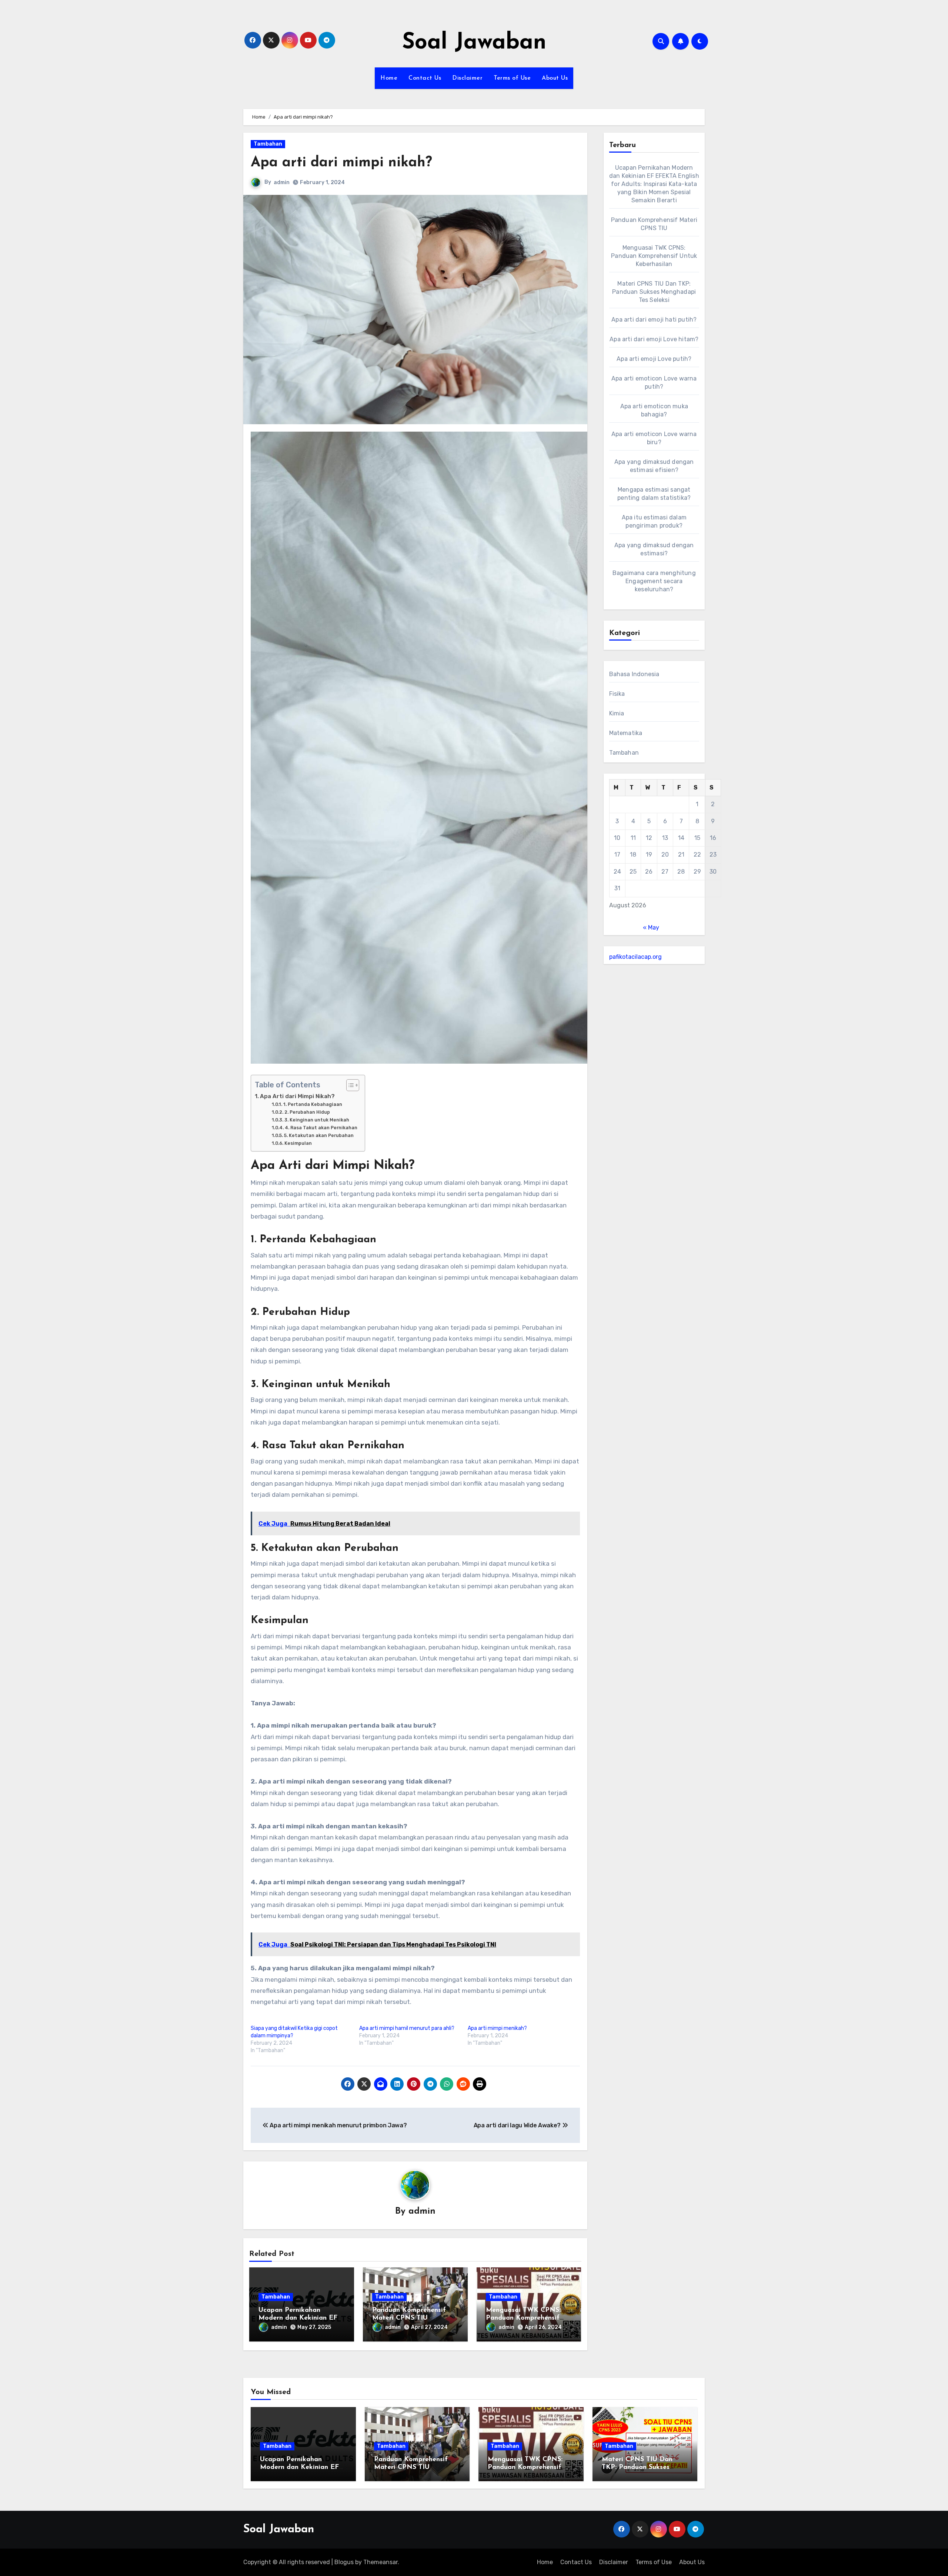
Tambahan (268, 144)
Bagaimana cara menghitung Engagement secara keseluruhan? (654, 581)
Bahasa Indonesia (634, 674)
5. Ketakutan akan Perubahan (319, 1135)
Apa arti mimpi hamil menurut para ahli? (407, 2028)
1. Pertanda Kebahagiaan (313, 1104)
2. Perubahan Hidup (307, 1112)
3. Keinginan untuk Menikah (317, 1120)
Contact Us (425, 78)
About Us (555, 78)
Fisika (617, 694)
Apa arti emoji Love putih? (654, 359)
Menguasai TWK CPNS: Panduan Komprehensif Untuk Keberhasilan (523, 2318)
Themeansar (380, 2562)
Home (389, 78)
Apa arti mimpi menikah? (497, 2028)
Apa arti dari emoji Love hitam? (654, 339)
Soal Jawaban (474, 43)
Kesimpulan (298, 1143)
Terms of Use (512, 78)
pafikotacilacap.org (635, 957)
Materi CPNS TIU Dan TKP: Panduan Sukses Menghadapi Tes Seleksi (654, 292)
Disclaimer (467, 78)
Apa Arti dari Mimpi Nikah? (297, 1096)
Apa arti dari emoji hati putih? (654, 320)
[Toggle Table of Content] (349, 1085)
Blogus (344, 2562)
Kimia (617, 713)
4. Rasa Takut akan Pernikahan (321, 1128)
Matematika (626, 733)
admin (282, 182)
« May (651, 928)
